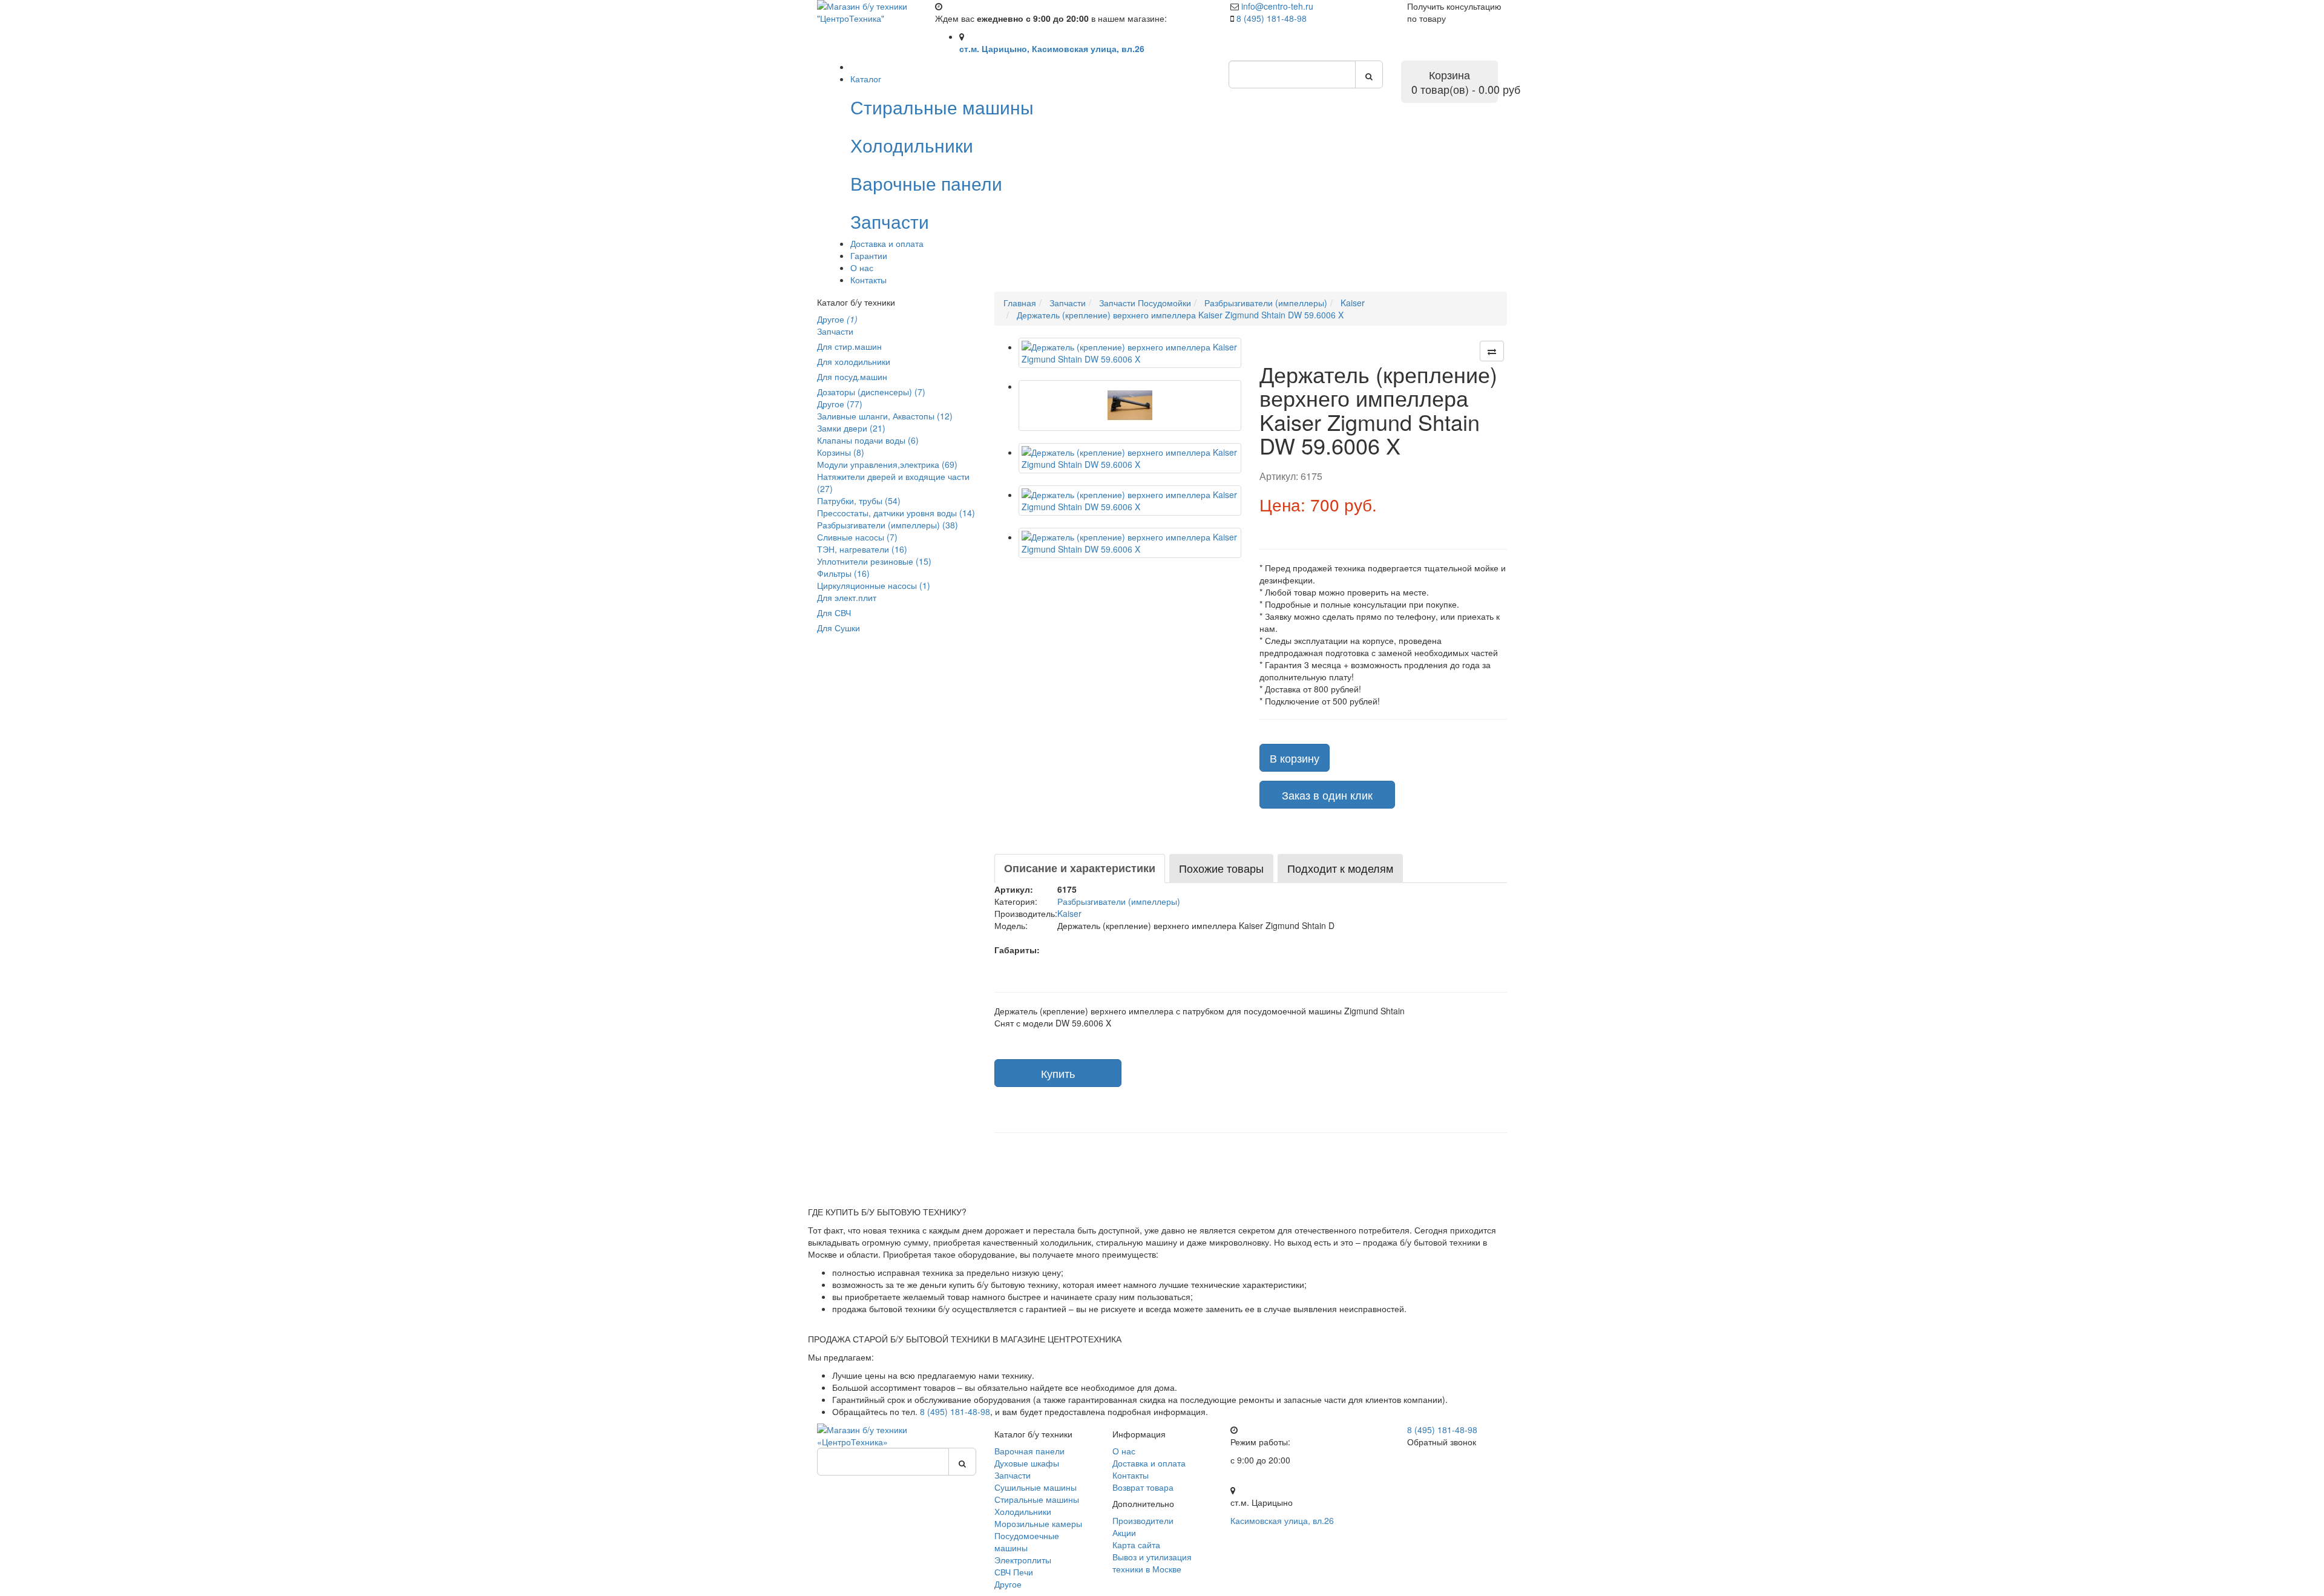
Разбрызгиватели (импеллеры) (1119, 901)
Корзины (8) (841, 452)
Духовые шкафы (1027, 1463)
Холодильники (1023, 1511)
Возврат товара (1143, 1487)
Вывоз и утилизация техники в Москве (1152, 1563)
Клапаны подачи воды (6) (868, 440)
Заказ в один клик (1327, 795)
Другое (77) (840, 404)
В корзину (1295, 758)
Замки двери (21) (851, 428)
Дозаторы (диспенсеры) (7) (871, 392)
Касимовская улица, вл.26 (1282, 1520)
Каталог (866, 79)
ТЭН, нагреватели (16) (862, 549)
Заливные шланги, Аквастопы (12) (885, 416)
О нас (862, 268)
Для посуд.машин (852, 376)
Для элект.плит (847, 597)
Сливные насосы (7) (857, 537)
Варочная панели (1029, 1451)
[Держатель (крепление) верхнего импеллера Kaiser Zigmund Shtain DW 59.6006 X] (1130, 353)
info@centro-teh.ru (1277, 6)
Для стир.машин (849, 346)
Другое (837, 319)
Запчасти (835, 331)
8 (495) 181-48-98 (1272, 18)
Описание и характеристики (1080, 868)
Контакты (868, 280)
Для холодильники (854, 361)
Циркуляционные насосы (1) (874, 585)
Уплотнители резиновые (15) (874, 561)
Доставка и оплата (887, 243)
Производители (1143, 1520)
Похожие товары (1221, 868)
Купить (1058, 1073)
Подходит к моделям (1340, 868)
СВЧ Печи (1014, 1572)
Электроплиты (1023, 1560)
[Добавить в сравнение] (1492, 351)
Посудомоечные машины (1027, 1542)
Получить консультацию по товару (1454, 12)
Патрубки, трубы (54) (859, 501)
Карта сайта (1136, 1545)
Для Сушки (839, 628)
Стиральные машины (1037, 1499)
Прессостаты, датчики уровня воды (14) (896, 513)
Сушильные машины (1036, 1487)
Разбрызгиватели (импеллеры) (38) (888, 525)
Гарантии (869, 255)
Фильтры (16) (843, 573)
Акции (1124, 1532)
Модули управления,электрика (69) (887, 464)
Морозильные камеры (1038, 1523)
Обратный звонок (1442, 1442)
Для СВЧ (834, 612)
